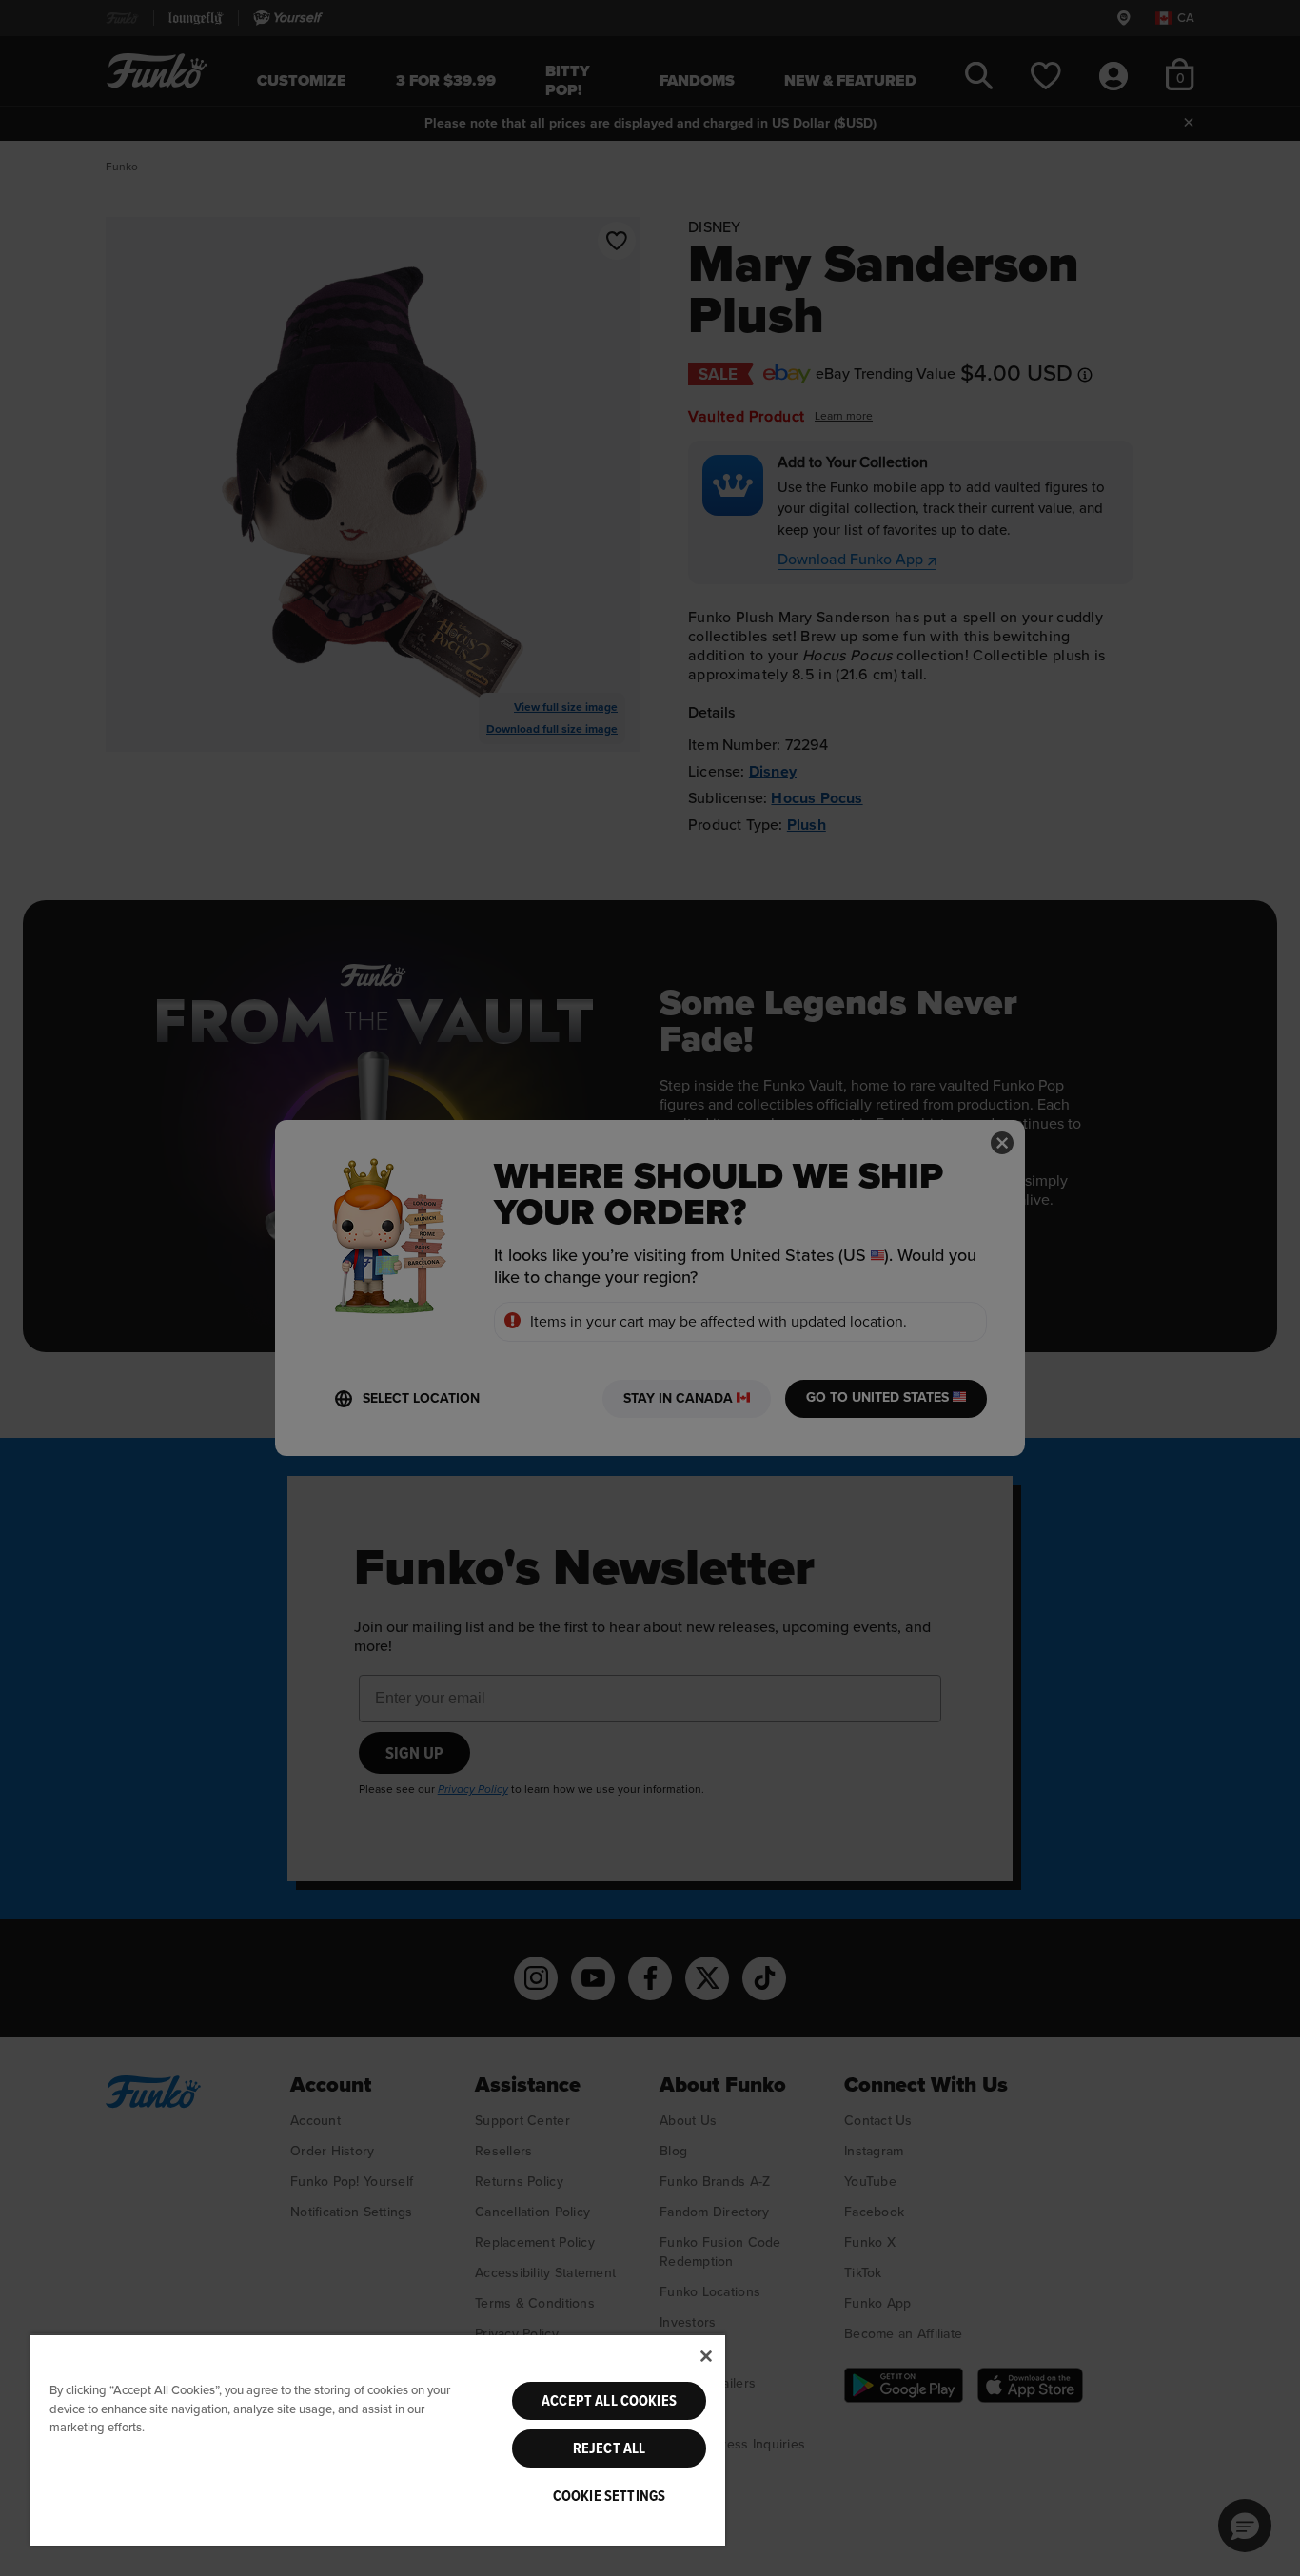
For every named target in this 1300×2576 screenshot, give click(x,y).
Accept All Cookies (609, 2401)
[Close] (706, 2356)
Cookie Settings (609, 2496)
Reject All (610, 2448)
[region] (378, 2439)
